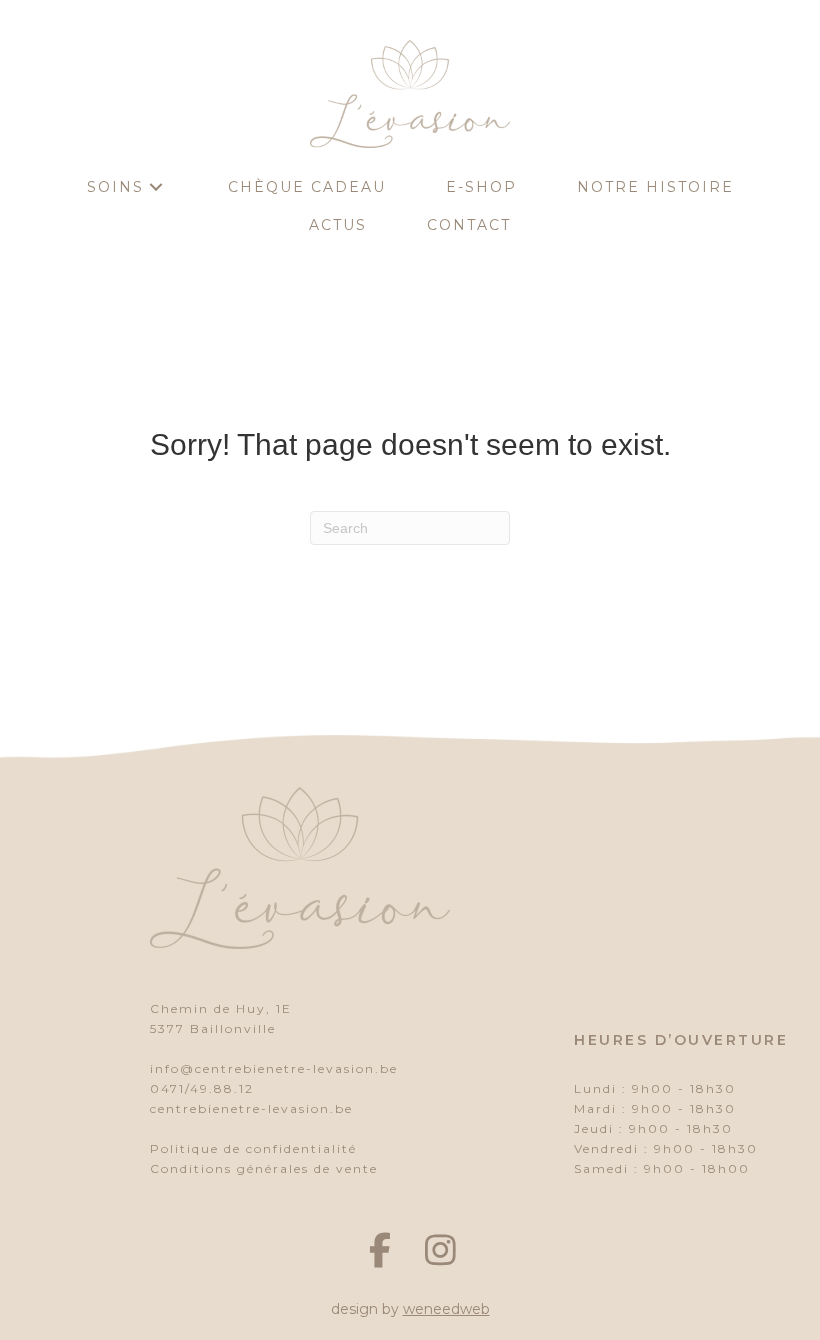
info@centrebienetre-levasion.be (274, 1068)
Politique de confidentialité (253, 1148)
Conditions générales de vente (264, 1168)
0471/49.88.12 (202, 1088)
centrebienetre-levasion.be (251, 1108)
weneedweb (446, 1309)
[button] (156, 187)
